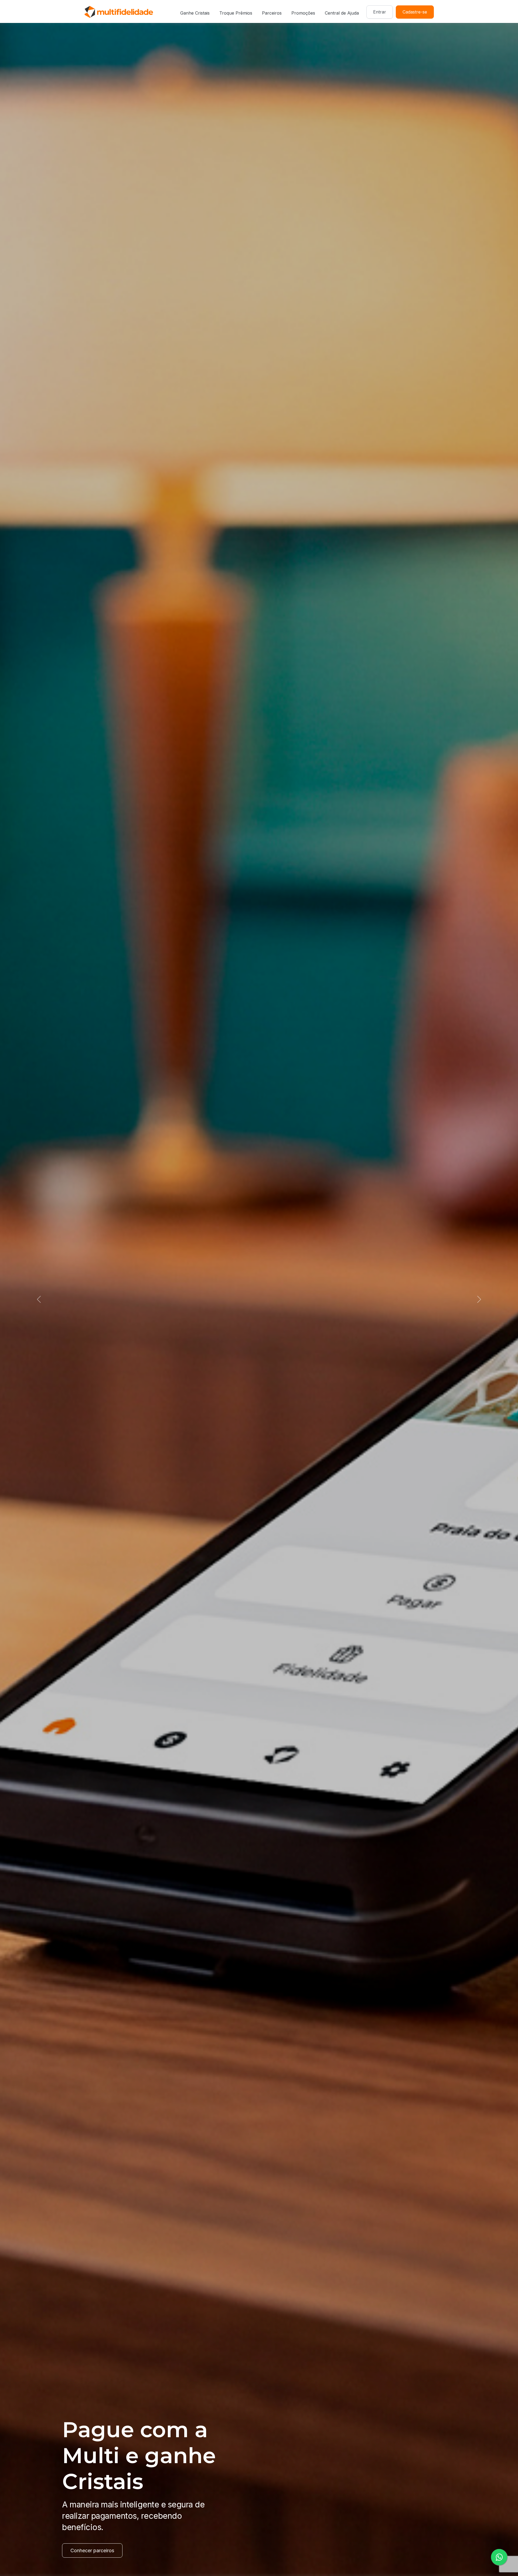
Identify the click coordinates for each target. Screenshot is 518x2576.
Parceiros (272, 13)
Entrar (380, 12)
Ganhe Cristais (195, 13)
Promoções (303, 13)
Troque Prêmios (236, 13)
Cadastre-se (415, 12)
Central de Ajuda (342, 13)
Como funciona (88, 2550)
